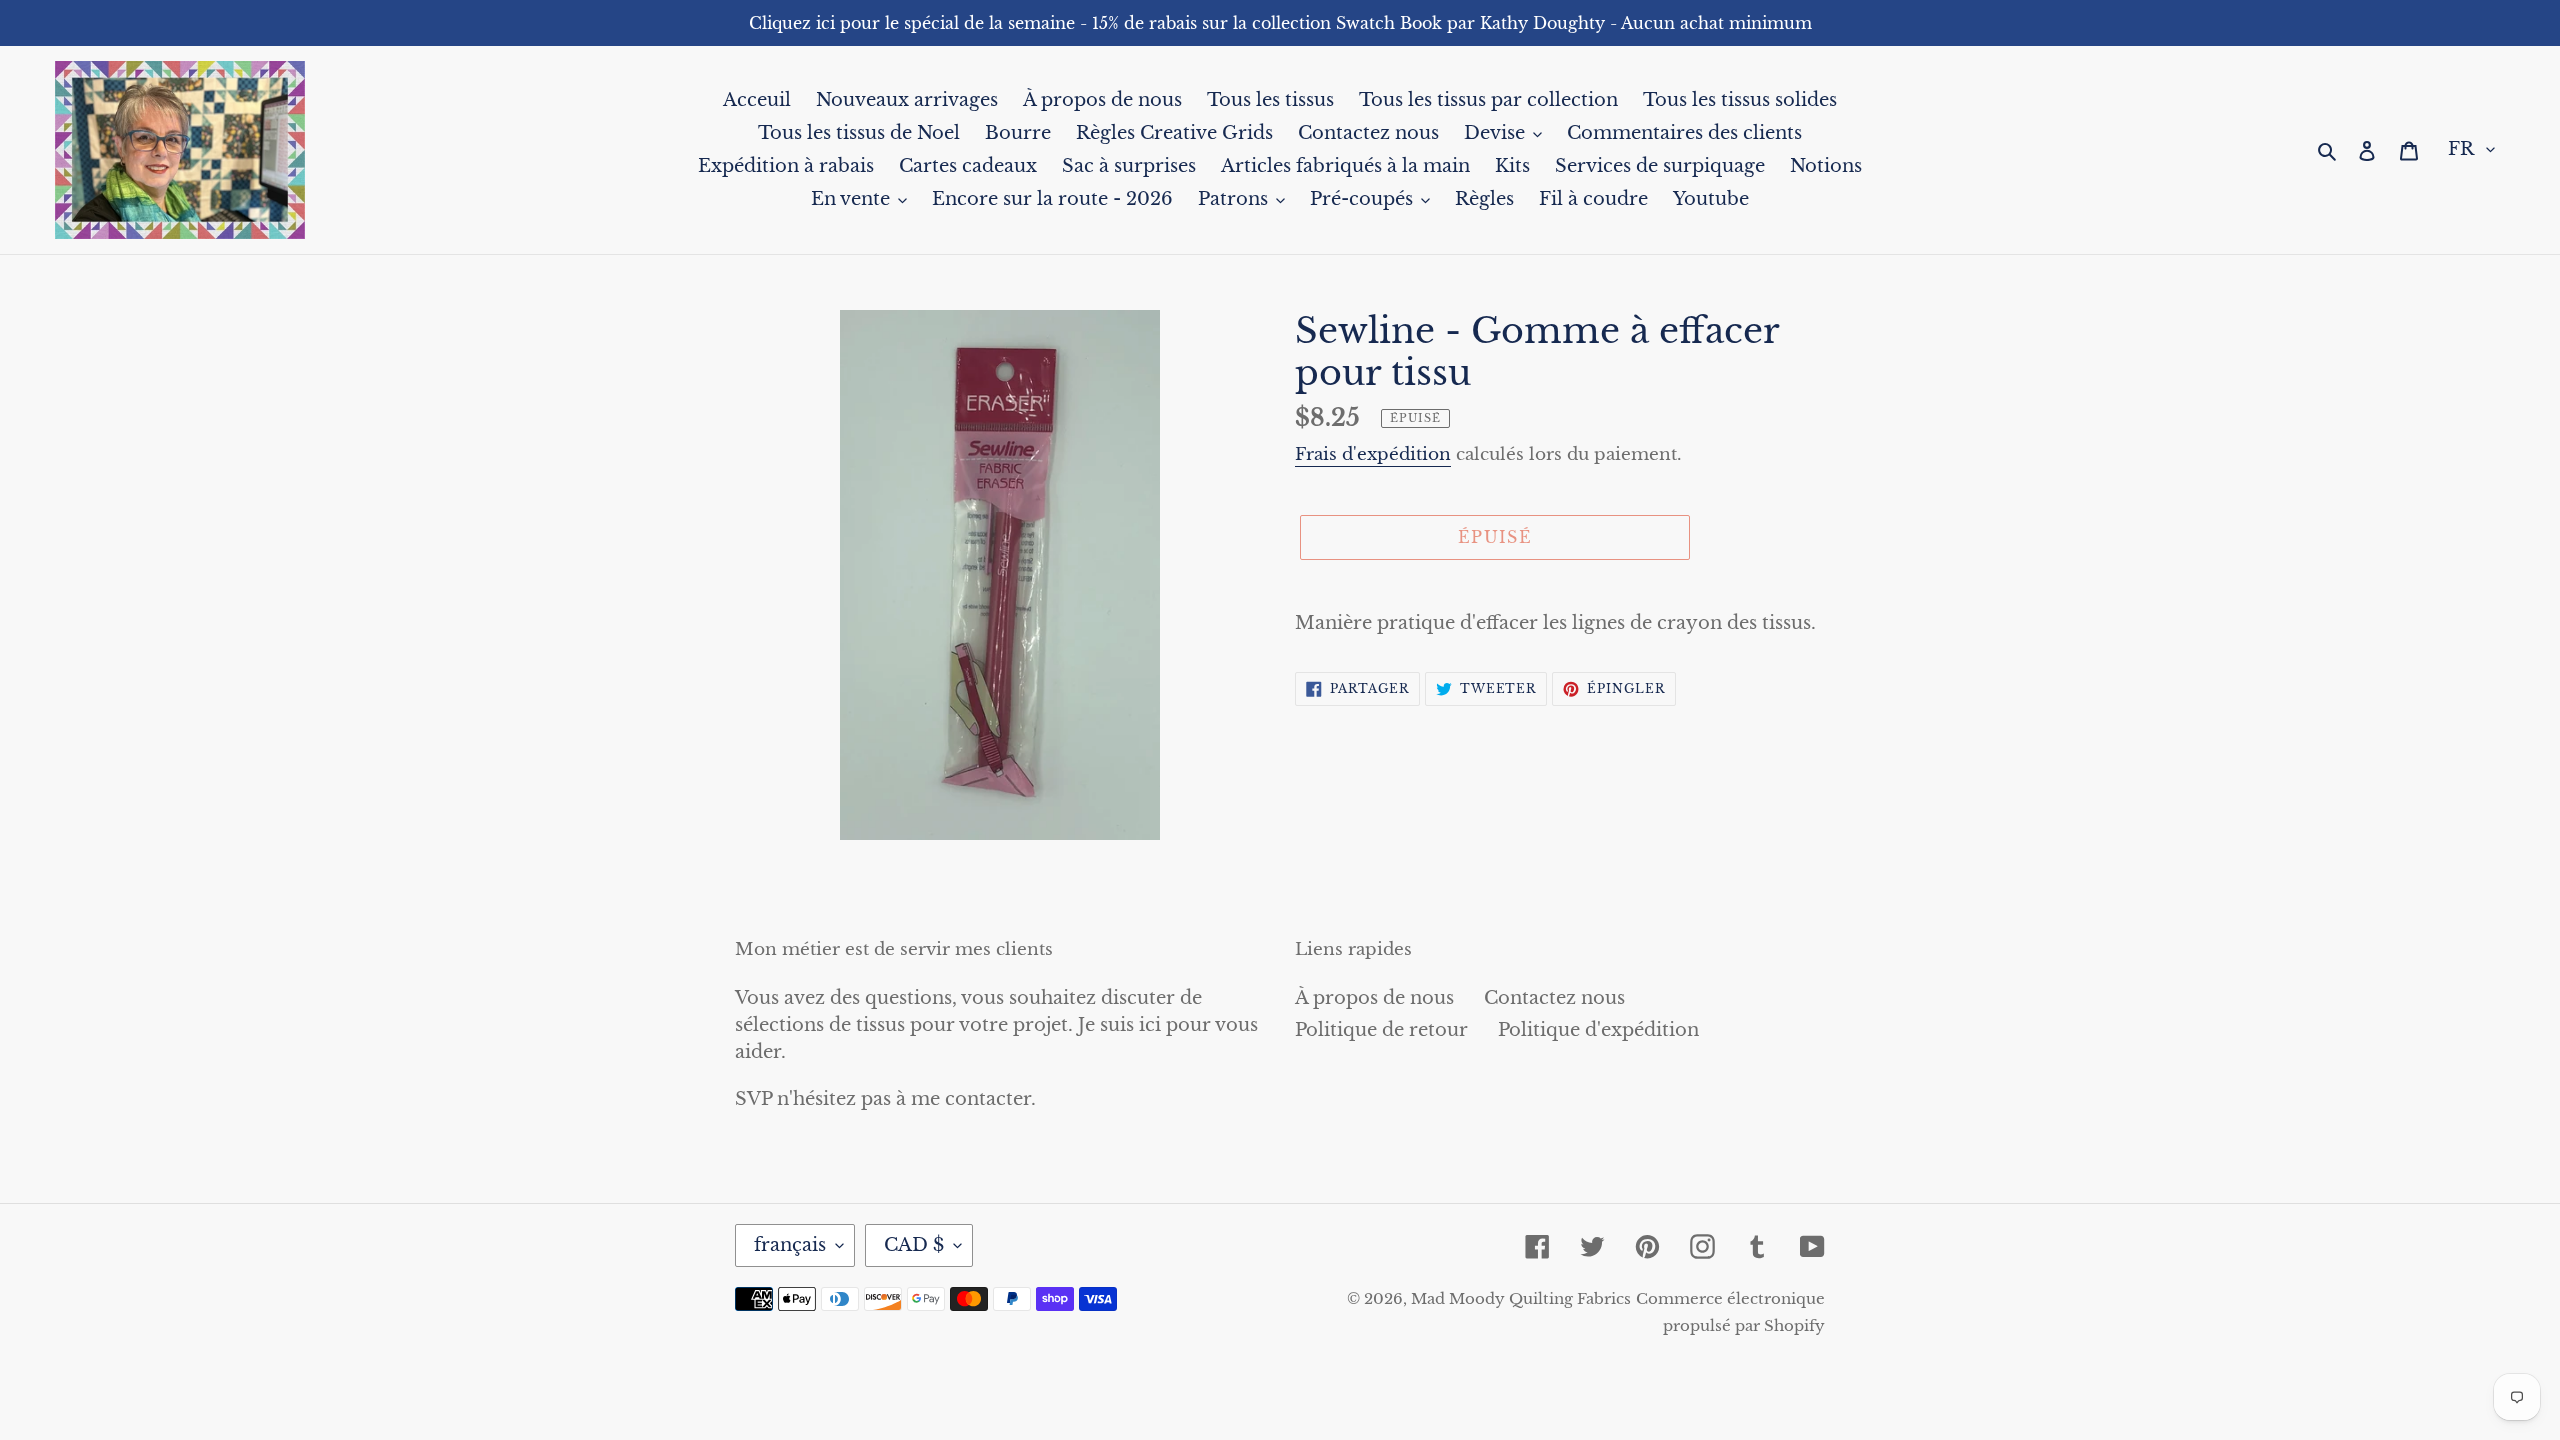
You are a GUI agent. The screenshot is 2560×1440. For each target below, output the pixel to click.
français (790, 1245)
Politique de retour (1381, 1030)
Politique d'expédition (1598, 1030)
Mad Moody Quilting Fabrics (1521, 1298)
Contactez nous (1554, 998)
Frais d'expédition (1373, 454)
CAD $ (914, 1245)
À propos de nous (1374, 998)
